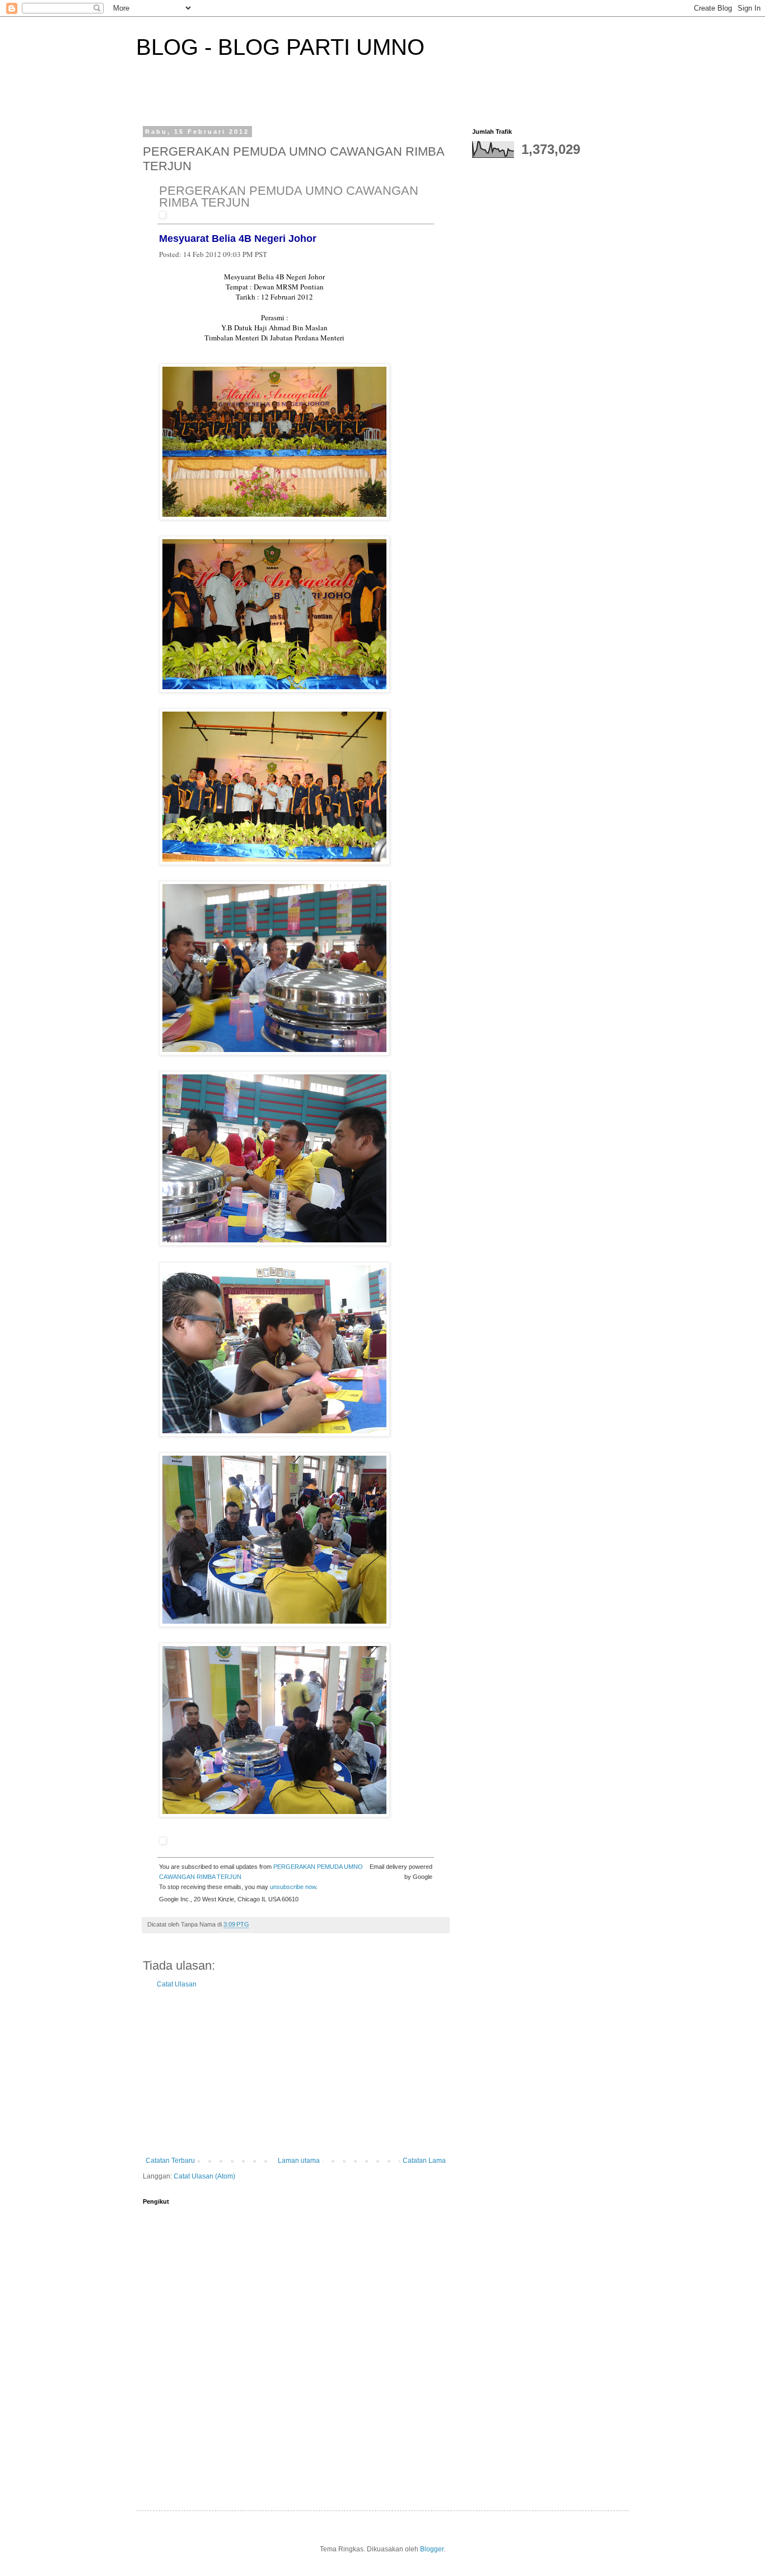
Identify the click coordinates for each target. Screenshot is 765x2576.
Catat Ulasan (177, 1984)
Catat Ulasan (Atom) (204, 2176)
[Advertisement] (296, 2073)
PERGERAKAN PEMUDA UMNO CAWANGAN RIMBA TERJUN (289, 197)
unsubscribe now (293, 1887)
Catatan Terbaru (170, 2161)
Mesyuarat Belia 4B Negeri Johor (238, 239)
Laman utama (299, 2161)
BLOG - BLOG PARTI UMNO (280, 47)
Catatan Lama (424, 2161)
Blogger (432, 2549)
